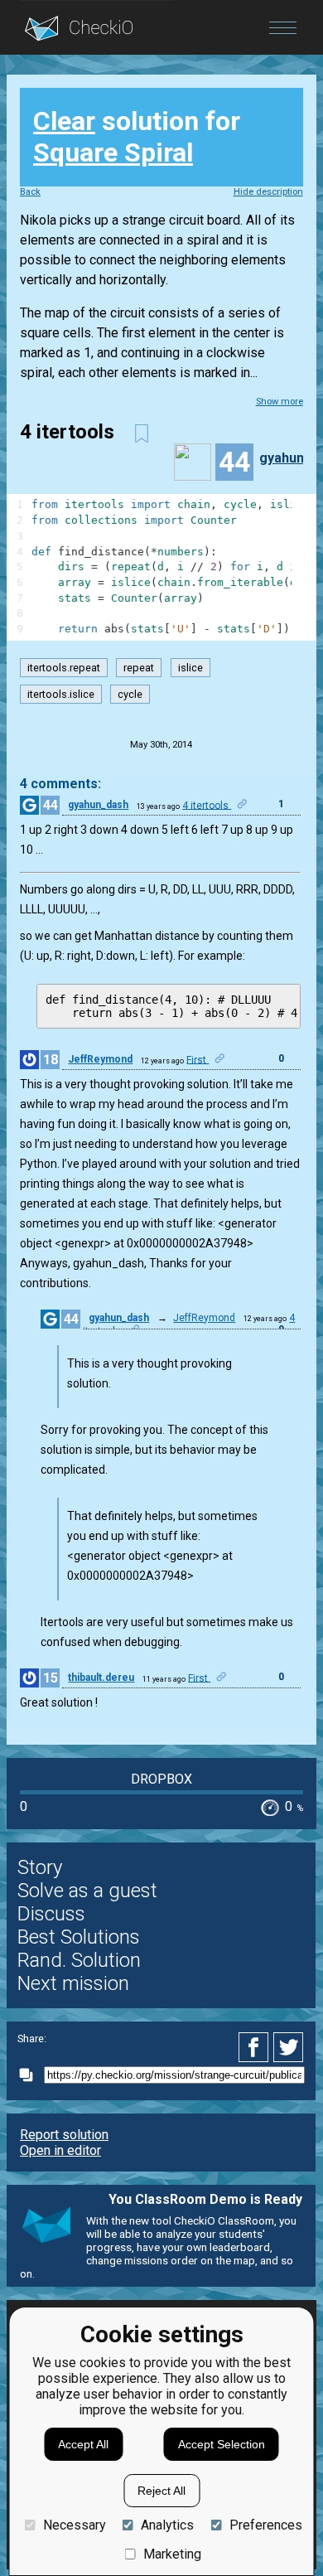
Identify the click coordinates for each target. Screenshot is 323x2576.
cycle (130, 694)
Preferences (265, 2525)
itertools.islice (61, 694)
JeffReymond (100, 1059)
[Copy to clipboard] (31, 2075)
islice (190, 668)
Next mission (73, 1983)
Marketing (172, 2554)
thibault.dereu (101, 1678)
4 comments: (60, 784)
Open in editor (60, 2150)
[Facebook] (256, 2047)
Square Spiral (113, 153)
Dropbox (161, 1779)
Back (30, 192)
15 (51, 1678)
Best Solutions (79, 1937)
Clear (64, 121)
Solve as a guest (87, 1891)
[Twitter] (289, 2047)
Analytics (167, 2525)
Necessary (74, 2525)
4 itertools (207, 805)
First (198, 1059)
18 (51, 1060)
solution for (137, 137)
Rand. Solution (79, 1960)
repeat (139, 668)
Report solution (64, 2135)
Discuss (51, 1914)
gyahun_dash (98, 805)
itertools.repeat (64, 668)
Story (40, 1867)
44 (51, 805)
